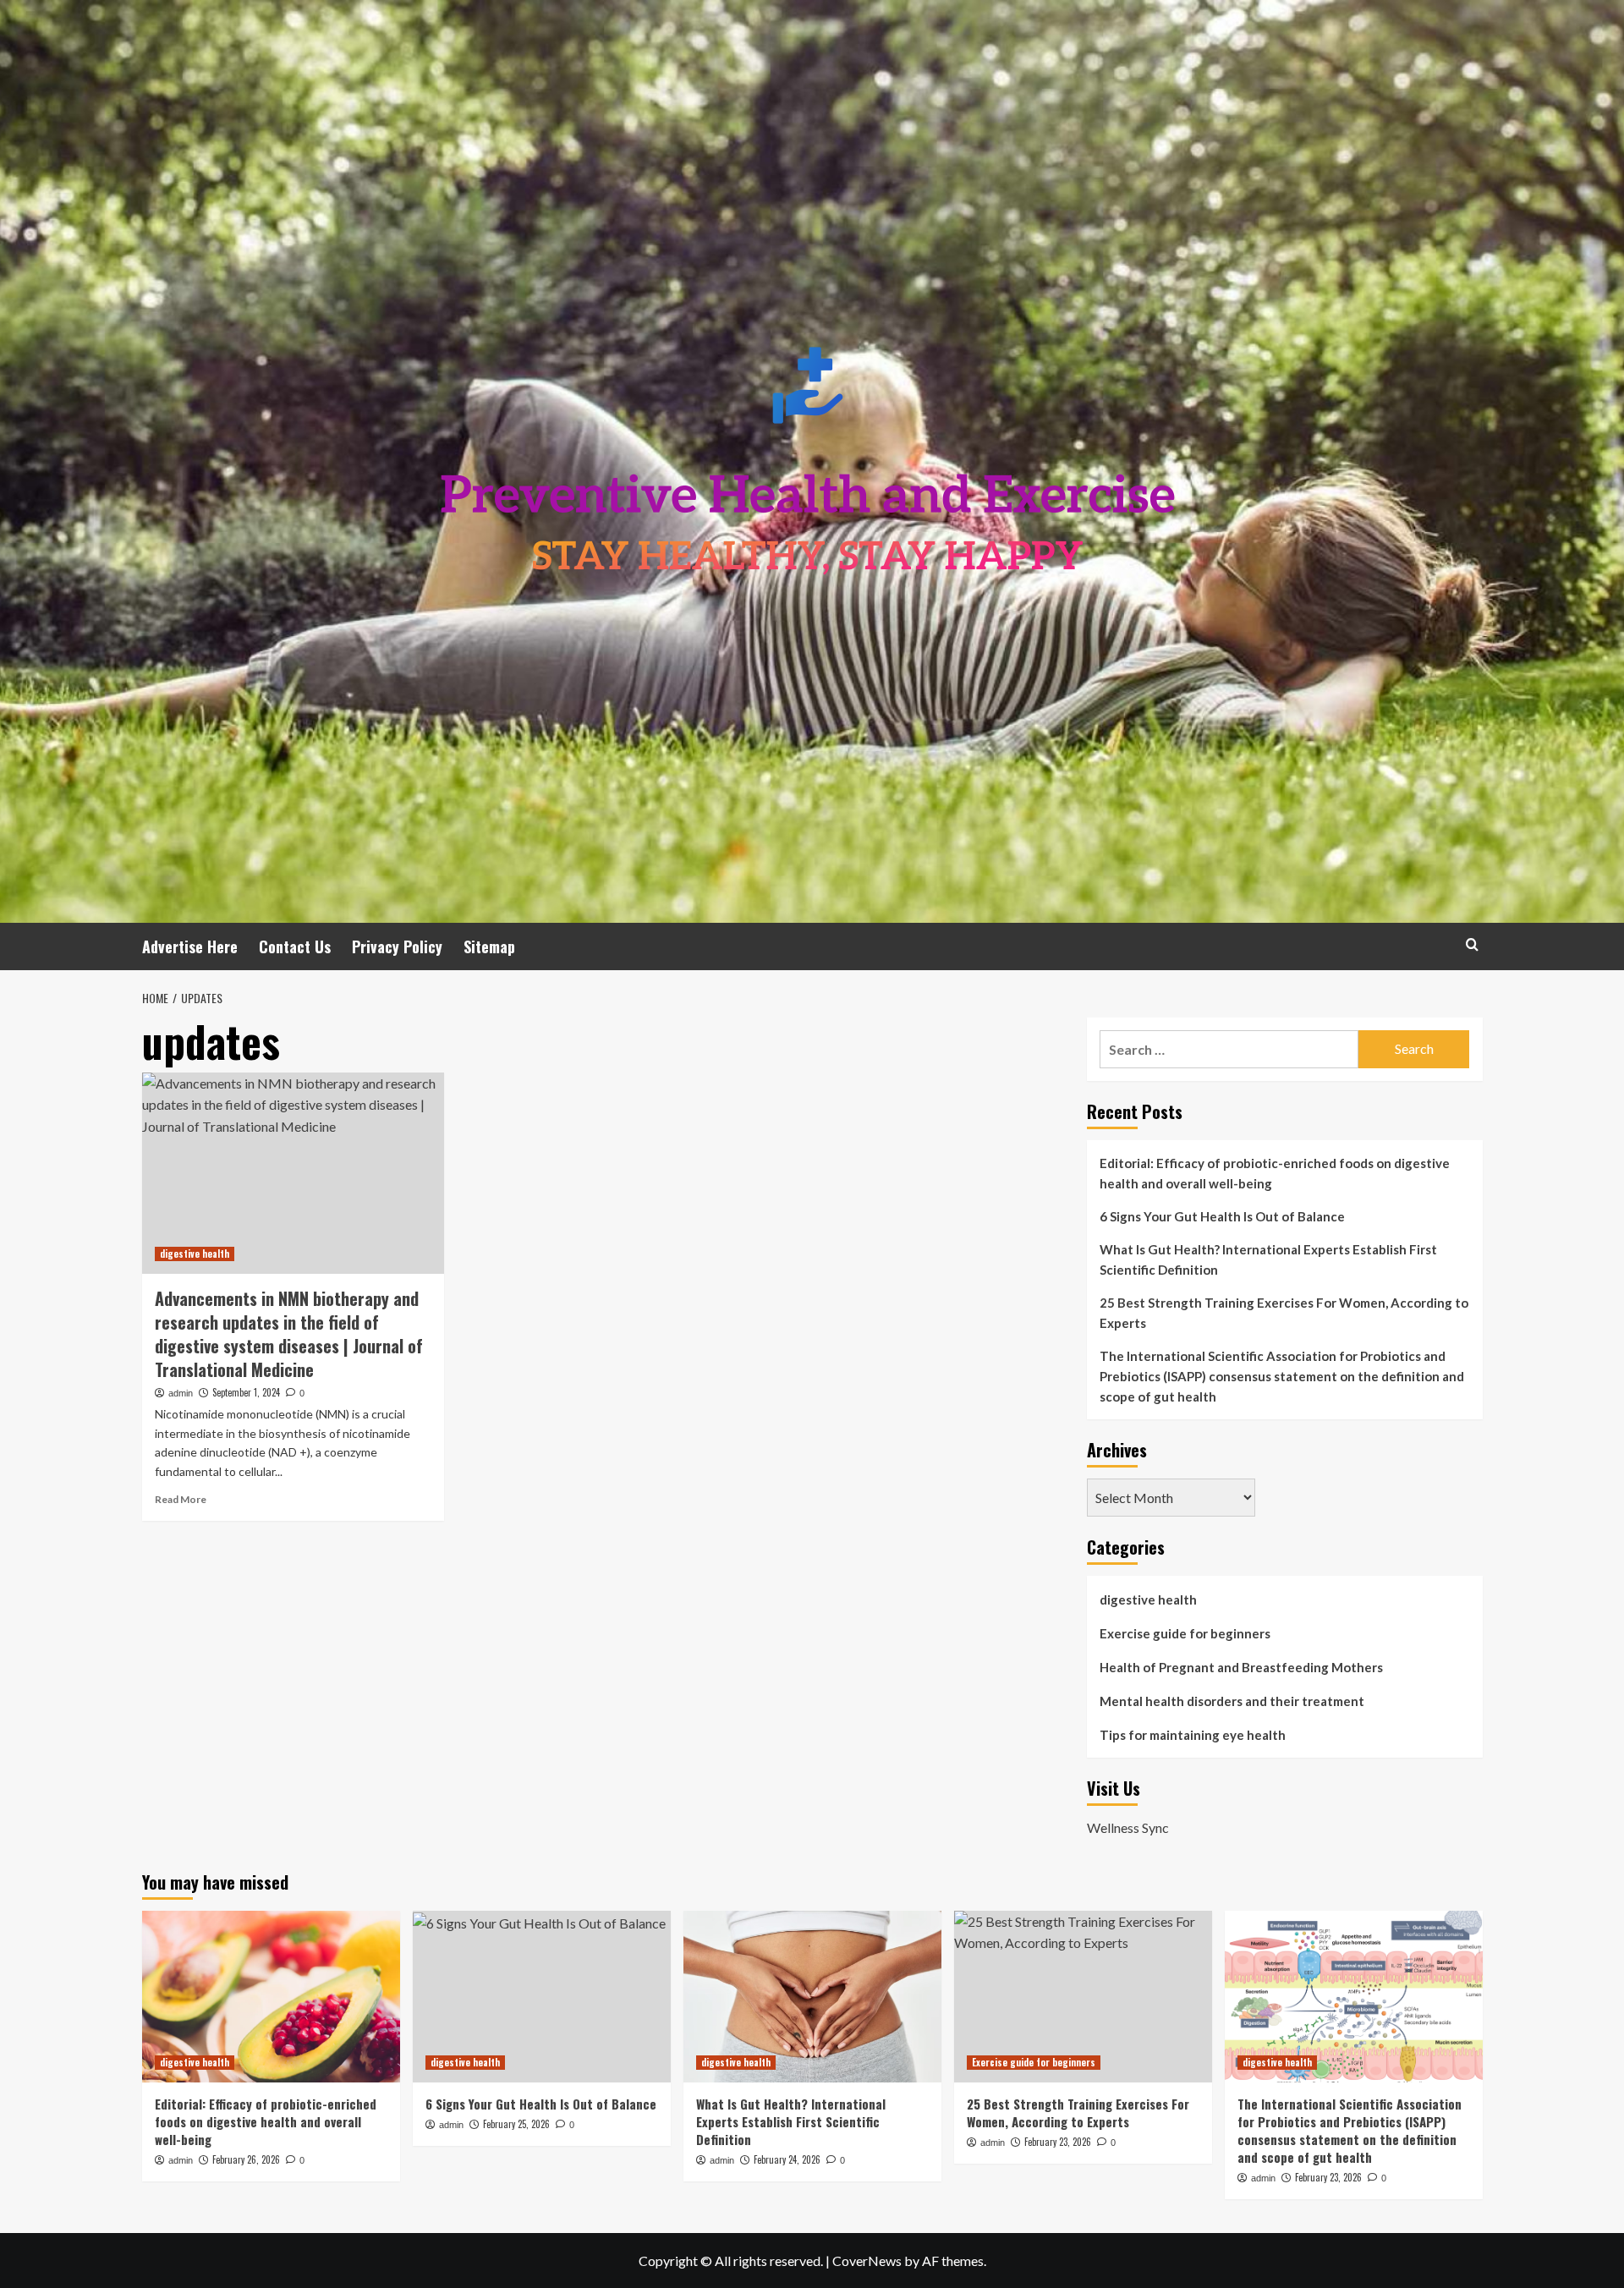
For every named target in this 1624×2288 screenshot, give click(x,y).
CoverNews (867, 2261)
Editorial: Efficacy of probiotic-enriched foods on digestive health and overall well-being (1275, 1173)
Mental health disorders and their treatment (1232, 1701)
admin (181, 1393)
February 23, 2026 (1058, 2142)
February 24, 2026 (787, 2159)
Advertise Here (190, 946)
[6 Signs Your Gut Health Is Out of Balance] (542, 1997)
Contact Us (295, 946)
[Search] (1472, 944)
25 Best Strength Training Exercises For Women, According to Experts (1284, 1313)
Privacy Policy (397, 946)
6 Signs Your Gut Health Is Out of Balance (1222, 1216)
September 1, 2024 (246, 1392)
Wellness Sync (1128, 1827)
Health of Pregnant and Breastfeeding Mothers (1241, 1667)
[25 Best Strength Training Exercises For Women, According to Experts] (1083, 1997)
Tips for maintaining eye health (1193, 1735)
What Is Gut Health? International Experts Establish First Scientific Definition (1268, 1259)
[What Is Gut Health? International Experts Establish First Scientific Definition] (812, 1997)
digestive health (195, 1254)
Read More (181, 1499)
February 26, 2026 (246, 2159)
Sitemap (489, 946)
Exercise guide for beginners (1185, 1633)
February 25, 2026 (516, 2124)
